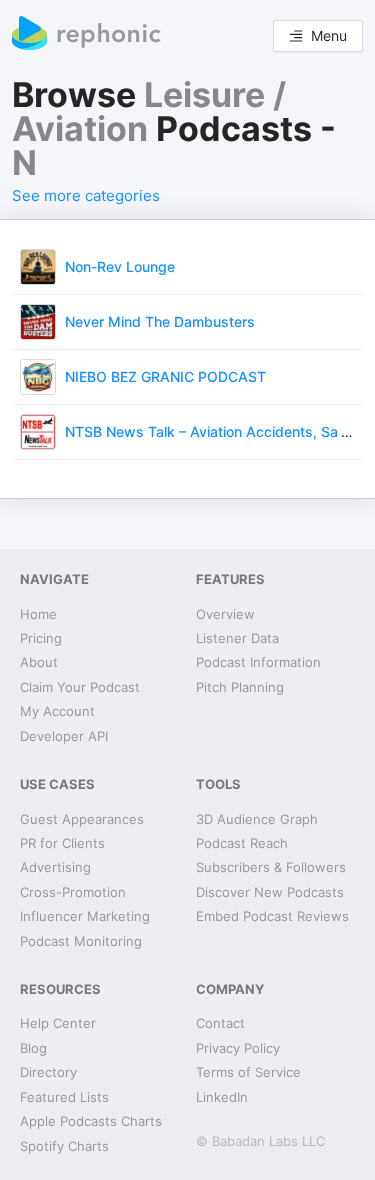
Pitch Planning (240, 687)
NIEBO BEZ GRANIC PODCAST (165, 376)
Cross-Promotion (73, 892)
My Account (57, 711)
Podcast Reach (242, 843)
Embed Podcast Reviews (272, 916)
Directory (48, 1072)
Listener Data (237, 638)
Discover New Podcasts (270, 892)
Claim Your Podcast (80, 687)
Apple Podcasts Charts (91, 1121)
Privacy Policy (238, 1048)
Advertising (55, 867)
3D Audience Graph (257, 819)
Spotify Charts (64, 1146)
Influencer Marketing (85, 916)
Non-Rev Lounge (120, 266)
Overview (225, 614)
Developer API (64, 736)
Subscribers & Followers (271, 867)
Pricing (41, 638)
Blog (33, 1048)
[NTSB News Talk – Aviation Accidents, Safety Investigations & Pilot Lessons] (38, 430)
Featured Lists (64, 1097)
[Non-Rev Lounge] (38, 265)
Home (38, 614)
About (39, 662)
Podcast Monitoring (81, 941)
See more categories (86, 195)
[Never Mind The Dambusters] (38, 320)
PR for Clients (62, 843)
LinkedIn (222, 1097)
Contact (220, 1023)
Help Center (58, 1023)
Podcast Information (258, 662)
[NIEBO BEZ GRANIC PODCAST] (38, 375)
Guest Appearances (82, 819)
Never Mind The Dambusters (160, 321)
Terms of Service (248, 1072)
